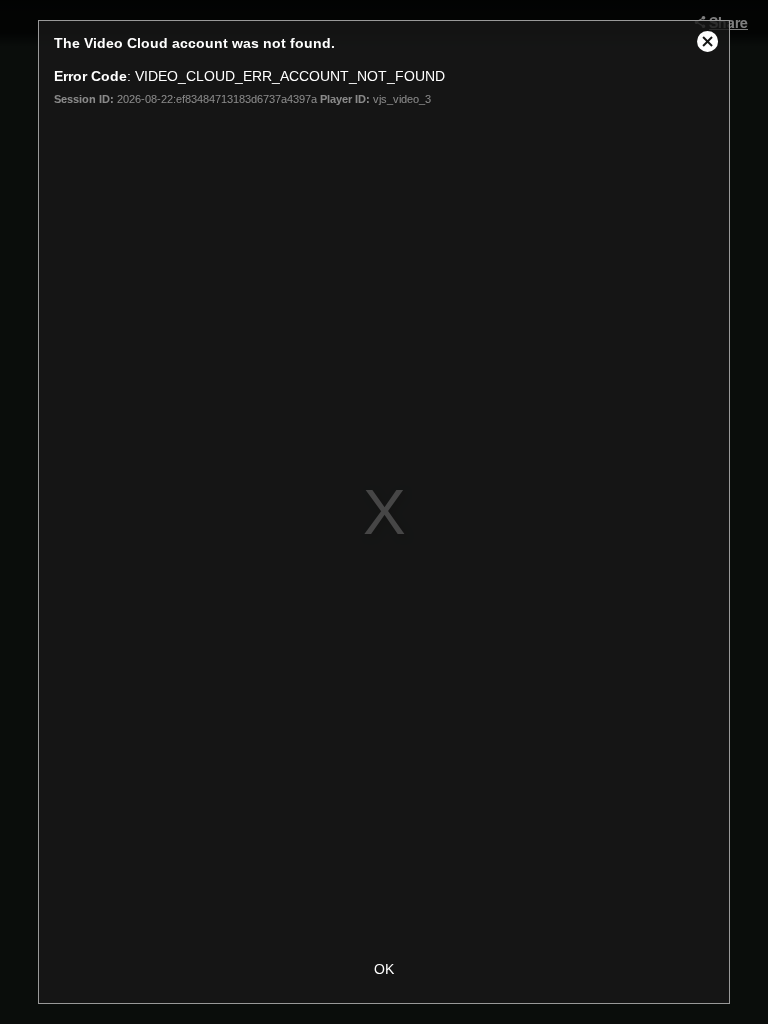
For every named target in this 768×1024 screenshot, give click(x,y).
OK (384, 969)
